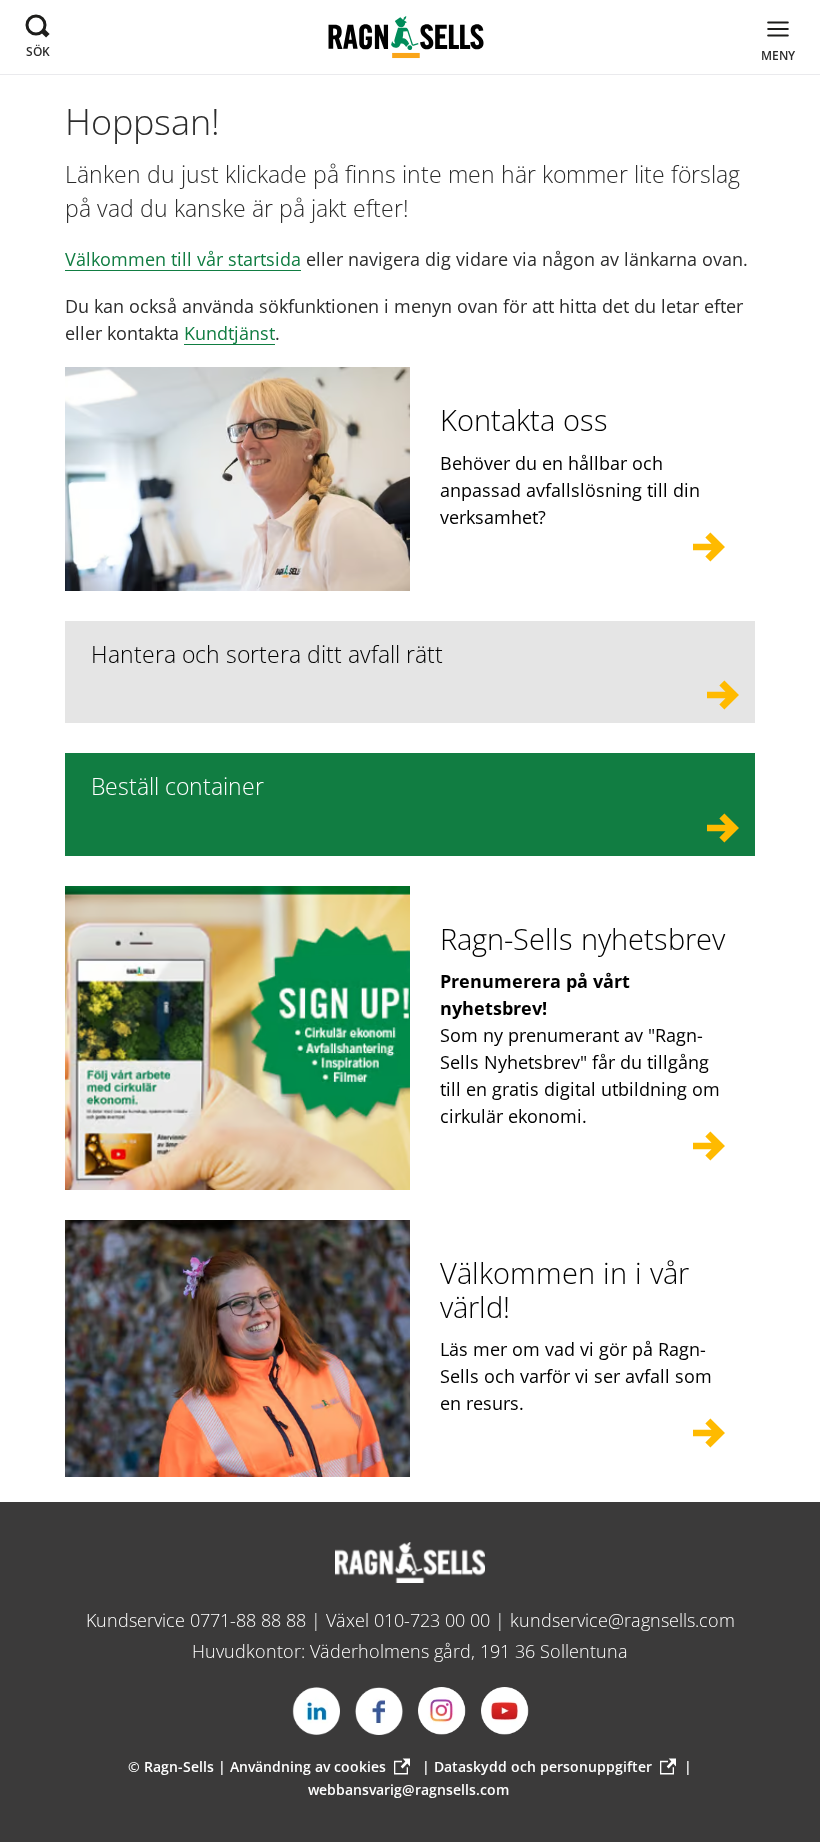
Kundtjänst (229, 333)
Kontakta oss (524, 419)
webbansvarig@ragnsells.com (408, 1789)
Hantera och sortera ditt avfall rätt (267, 654)
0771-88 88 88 (248, 1620)
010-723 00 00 (432, 1620)
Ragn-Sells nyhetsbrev (582, 938)
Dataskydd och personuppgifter (543, 1766)
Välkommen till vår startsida (183, 259)
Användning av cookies (308, 1766)
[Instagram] (442, 1711)
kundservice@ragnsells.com (622, 1620)
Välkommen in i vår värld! (564, 1289)
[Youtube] (505, 1711)
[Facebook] (379, 1711)
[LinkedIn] (316, 1711)
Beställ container (177, 786)
